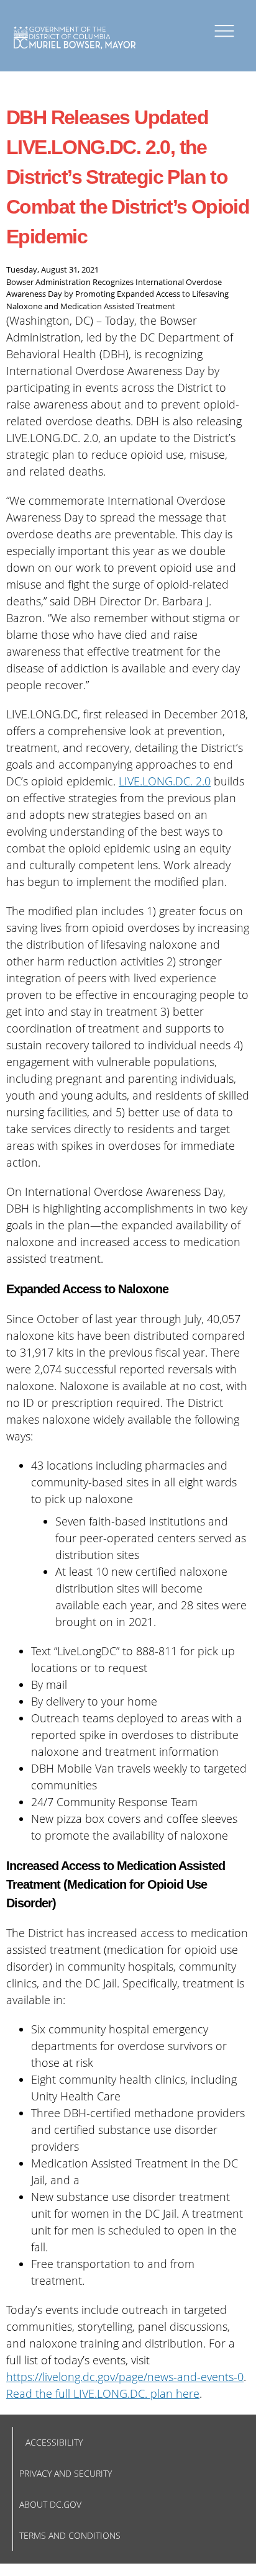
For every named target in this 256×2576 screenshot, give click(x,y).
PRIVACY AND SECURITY (66, 2473)
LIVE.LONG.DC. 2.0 (165, 781)
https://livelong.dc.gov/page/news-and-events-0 (125, 2377)
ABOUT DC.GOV (50, 2504)
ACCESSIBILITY (54, 2442)
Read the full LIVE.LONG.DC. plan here (103, 2393)
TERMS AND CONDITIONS (70, 2535)
